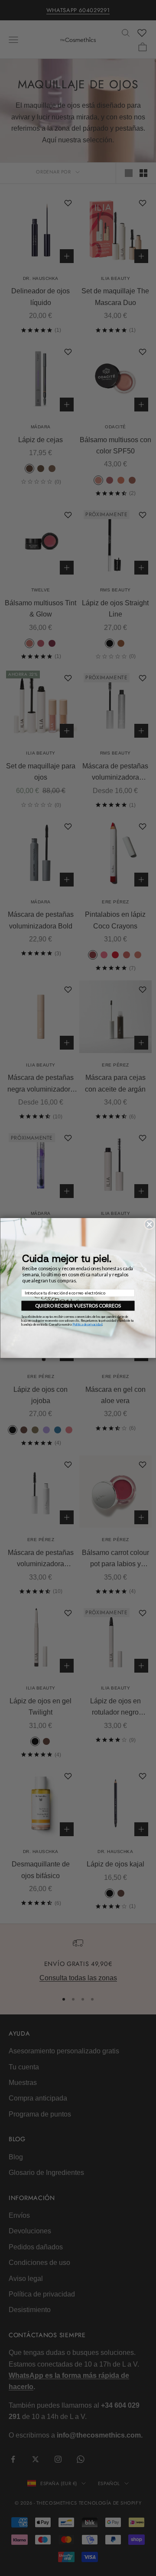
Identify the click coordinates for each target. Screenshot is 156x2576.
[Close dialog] (149, 1224)
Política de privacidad (87, 1324)
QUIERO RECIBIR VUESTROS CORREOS (78, 1306)
